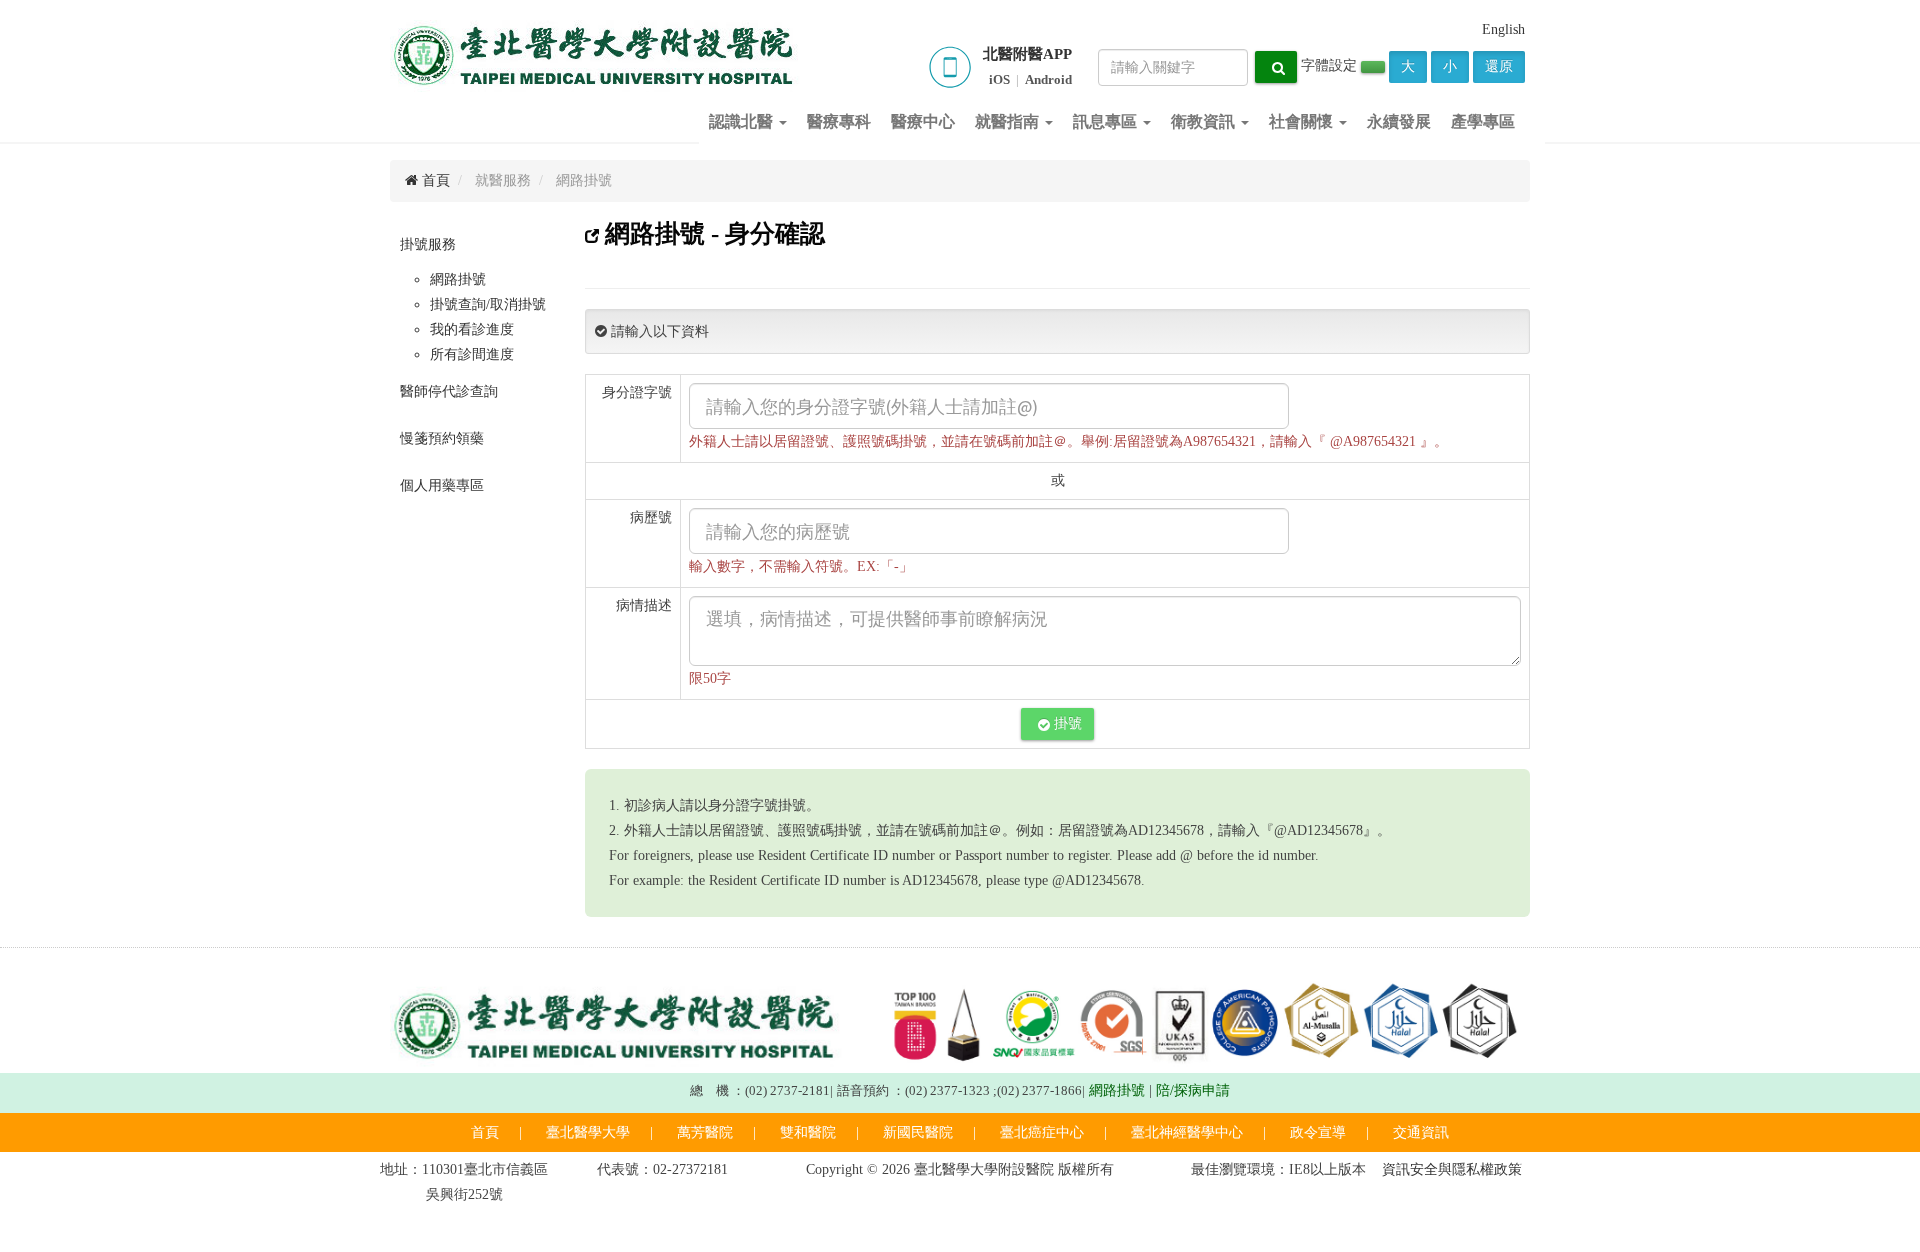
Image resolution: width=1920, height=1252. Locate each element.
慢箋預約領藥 (442, 438)
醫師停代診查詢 (449, 391)
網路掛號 (458, 279)
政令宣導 (1318, 1132)
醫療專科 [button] (839, 121)
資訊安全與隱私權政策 (1452, 1169)
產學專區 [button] (1483, 121)
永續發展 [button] (1399, 121)
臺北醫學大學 (588, 1132)
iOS (999, 79)
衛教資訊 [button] (1205, 121)
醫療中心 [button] (923, 121)
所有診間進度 (472, 354)
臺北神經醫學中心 (1187, 1132)
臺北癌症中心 (1042, 1132)
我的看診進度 (472, 329)
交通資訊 (1421, 1132)
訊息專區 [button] (1107, 121)
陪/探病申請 (1193, 1090)
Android (1048, 79)
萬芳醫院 (705, 1132)
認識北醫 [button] (743, 121)
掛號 (1066, 723)
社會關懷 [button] (1303, 121)
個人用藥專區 (442, 485)
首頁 (434, 180)
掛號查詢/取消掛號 (488, 304)
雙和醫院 (808, 1132)
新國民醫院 (918, 1132)
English (1503, 29)
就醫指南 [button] (1009, 121)
